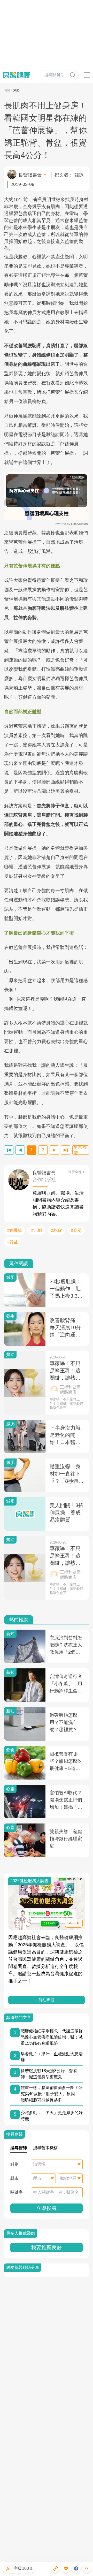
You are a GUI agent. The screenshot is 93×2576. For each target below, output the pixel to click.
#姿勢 (76, 1230)
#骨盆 (13, 1242)
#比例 (37, 1230)
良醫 (7, 90)
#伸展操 (15, 1230)
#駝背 (56, 1230)
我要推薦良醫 (47, 2247)
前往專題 (47, 2000)
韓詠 (79, 175)
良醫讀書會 (30, 175)
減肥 (16, 90)
